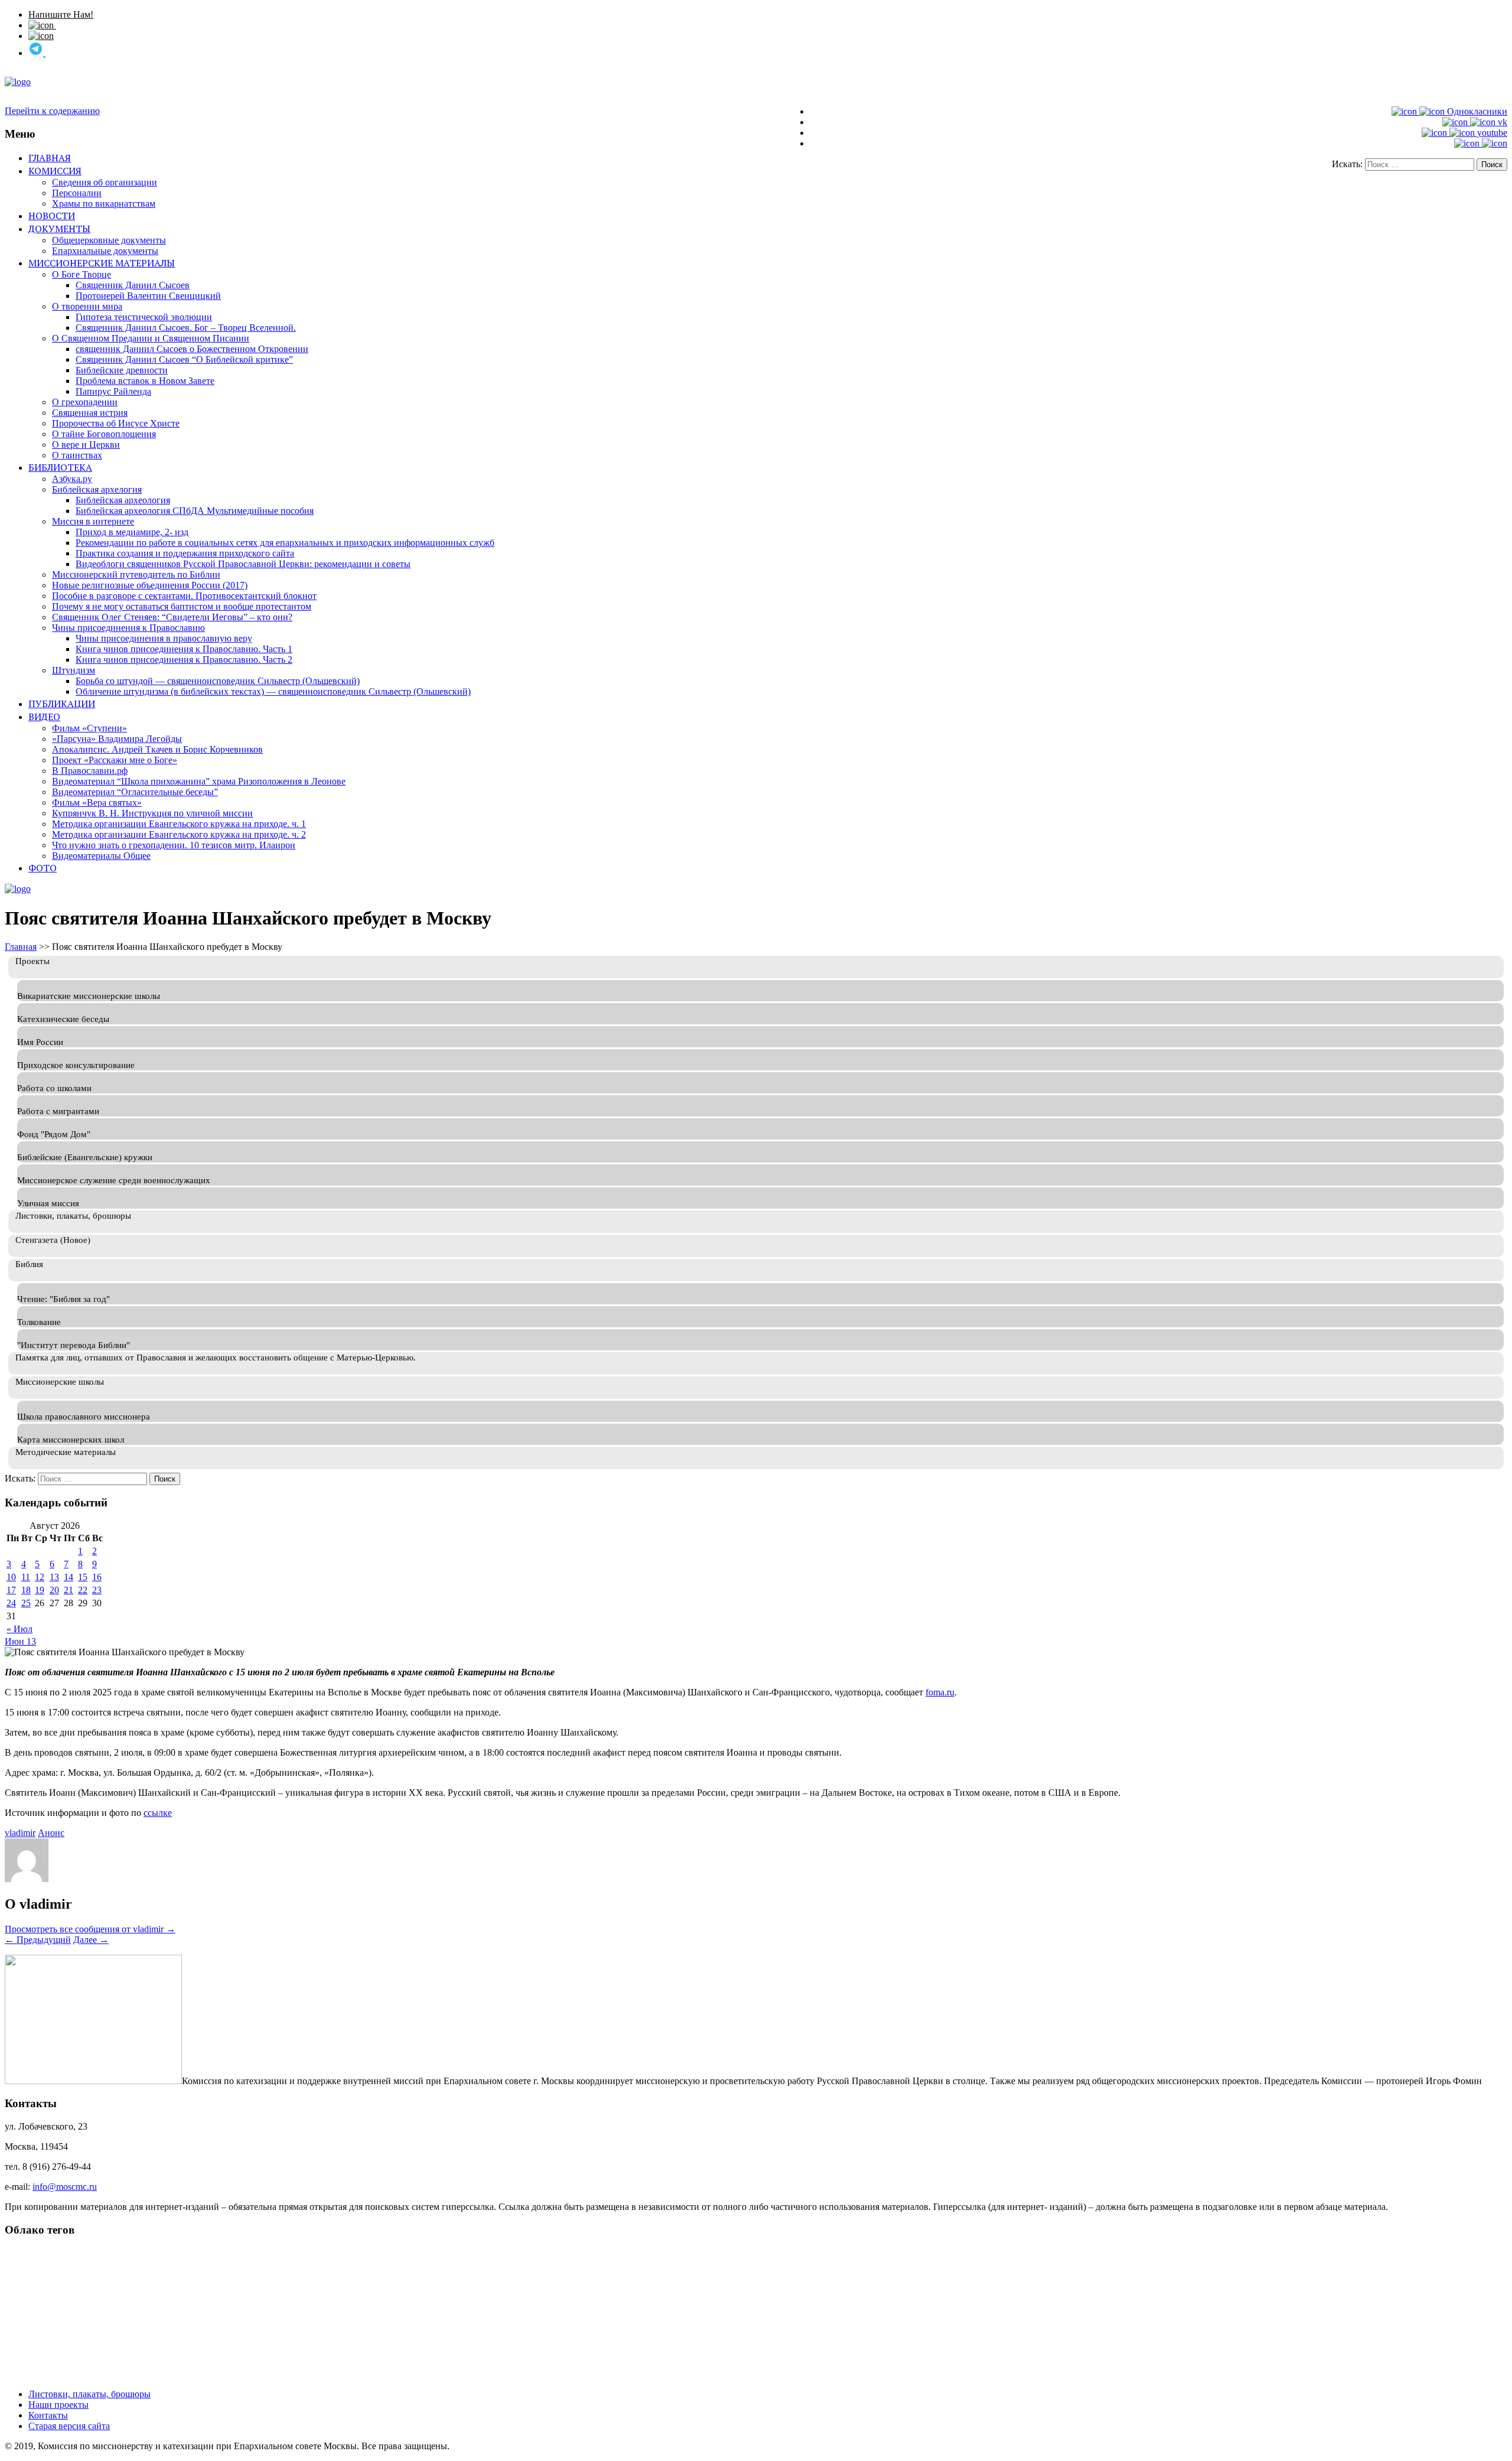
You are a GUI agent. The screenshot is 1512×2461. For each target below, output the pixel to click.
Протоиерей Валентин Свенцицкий (148, 296)
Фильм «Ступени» (89, 728)
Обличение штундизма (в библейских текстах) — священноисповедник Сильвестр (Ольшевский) (273, 691)
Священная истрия (90, 413)
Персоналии (77, 193)
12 (40, 1577)
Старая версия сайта (69, 2426)
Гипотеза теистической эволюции (144, 317)
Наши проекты (58, 2405)
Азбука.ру (72, 479)
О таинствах (77, 455)
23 (97, 1590)
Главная (50, 158)
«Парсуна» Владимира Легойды (117, 739)
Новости (52, 216)
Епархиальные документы (105, 251)
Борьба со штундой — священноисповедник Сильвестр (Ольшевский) (218, 681)
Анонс (51, 1833)
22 (83, 1590)
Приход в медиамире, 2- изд (132, 532)
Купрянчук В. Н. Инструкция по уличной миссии (152, 813)
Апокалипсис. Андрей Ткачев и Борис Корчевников (157, 749)
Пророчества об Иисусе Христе (116, 423)
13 (54, 1577)
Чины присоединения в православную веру (164, 638)
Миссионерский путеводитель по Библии (136, 574)
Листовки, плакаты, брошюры (89, 2394)
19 (40, 1590)
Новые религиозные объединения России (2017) (150, 585)
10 (11, 1577)
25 (26, 1603)
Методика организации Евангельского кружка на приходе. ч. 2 (179, 834)
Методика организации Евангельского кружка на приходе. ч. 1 (179, 824)
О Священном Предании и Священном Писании (151, 338)
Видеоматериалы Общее (101, 856)
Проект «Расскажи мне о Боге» (115, 760)
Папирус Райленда (113, 391)
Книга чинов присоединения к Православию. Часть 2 (184, 660)
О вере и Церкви (86, 445)
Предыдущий (38, 1940)
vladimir (20, 1833)
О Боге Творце (82, 274)
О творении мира (87, 306)
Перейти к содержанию (52, 111)
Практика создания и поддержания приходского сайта (185, 553)
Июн (16, 1641)
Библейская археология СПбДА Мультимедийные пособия (195, 511)
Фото (43, 868)
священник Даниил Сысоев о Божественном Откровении (192, 349)
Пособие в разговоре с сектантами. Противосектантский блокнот (184, 596)
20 (54, 1590)
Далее (91, 1940)
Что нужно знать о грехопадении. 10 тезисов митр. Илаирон (174, 845)
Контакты (48, 2415)
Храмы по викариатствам (104, 204)
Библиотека (60, 467)
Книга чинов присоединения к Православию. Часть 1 (184, 649)
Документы (59, 229)
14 (69, 1577)
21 (69, 1590)
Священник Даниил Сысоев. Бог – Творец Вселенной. (186, 328)
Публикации (62, 704)
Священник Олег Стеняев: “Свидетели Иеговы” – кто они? (172, 617)
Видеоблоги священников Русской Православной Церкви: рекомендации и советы (243, 564)
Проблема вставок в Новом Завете (145, 381)
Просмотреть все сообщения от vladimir (90, 1929)
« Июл (19, 1629)
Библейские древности (122, 370)
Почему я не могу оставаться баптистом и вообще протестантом (182, 606)
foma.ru (940, 1692)
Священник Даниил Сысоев (133, 285)
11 (26, 1577)
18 (26, 1590)
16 (97, 1577)
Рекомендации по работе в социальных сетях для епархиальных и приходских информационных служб (285, 543)
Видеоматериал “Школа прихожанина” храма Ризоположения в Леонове (199, 781)
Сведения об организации (105, 182)
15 (83, 1577)
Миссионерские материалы (102, 263)
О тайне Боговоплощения (104, 434)
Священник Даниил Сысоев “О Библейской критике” (184, 359)
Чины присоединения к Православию (128, 628)
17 (11, 1590)
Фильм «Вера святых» (97, 803)
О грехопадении (85, 402)
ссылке (158, 1813)
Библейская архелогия (97, 489)
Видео (44, 717)
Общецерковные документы (109, 240)
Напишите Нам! (61, 14)
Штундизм (74, 670)
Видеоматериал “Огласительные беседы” (135, 792)
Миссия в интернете (93, 521)
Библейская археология (123, 500)
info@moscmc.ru (65, 2187)
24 (11, 1603)
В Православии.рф (90, 771)
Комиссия (55, 171)
